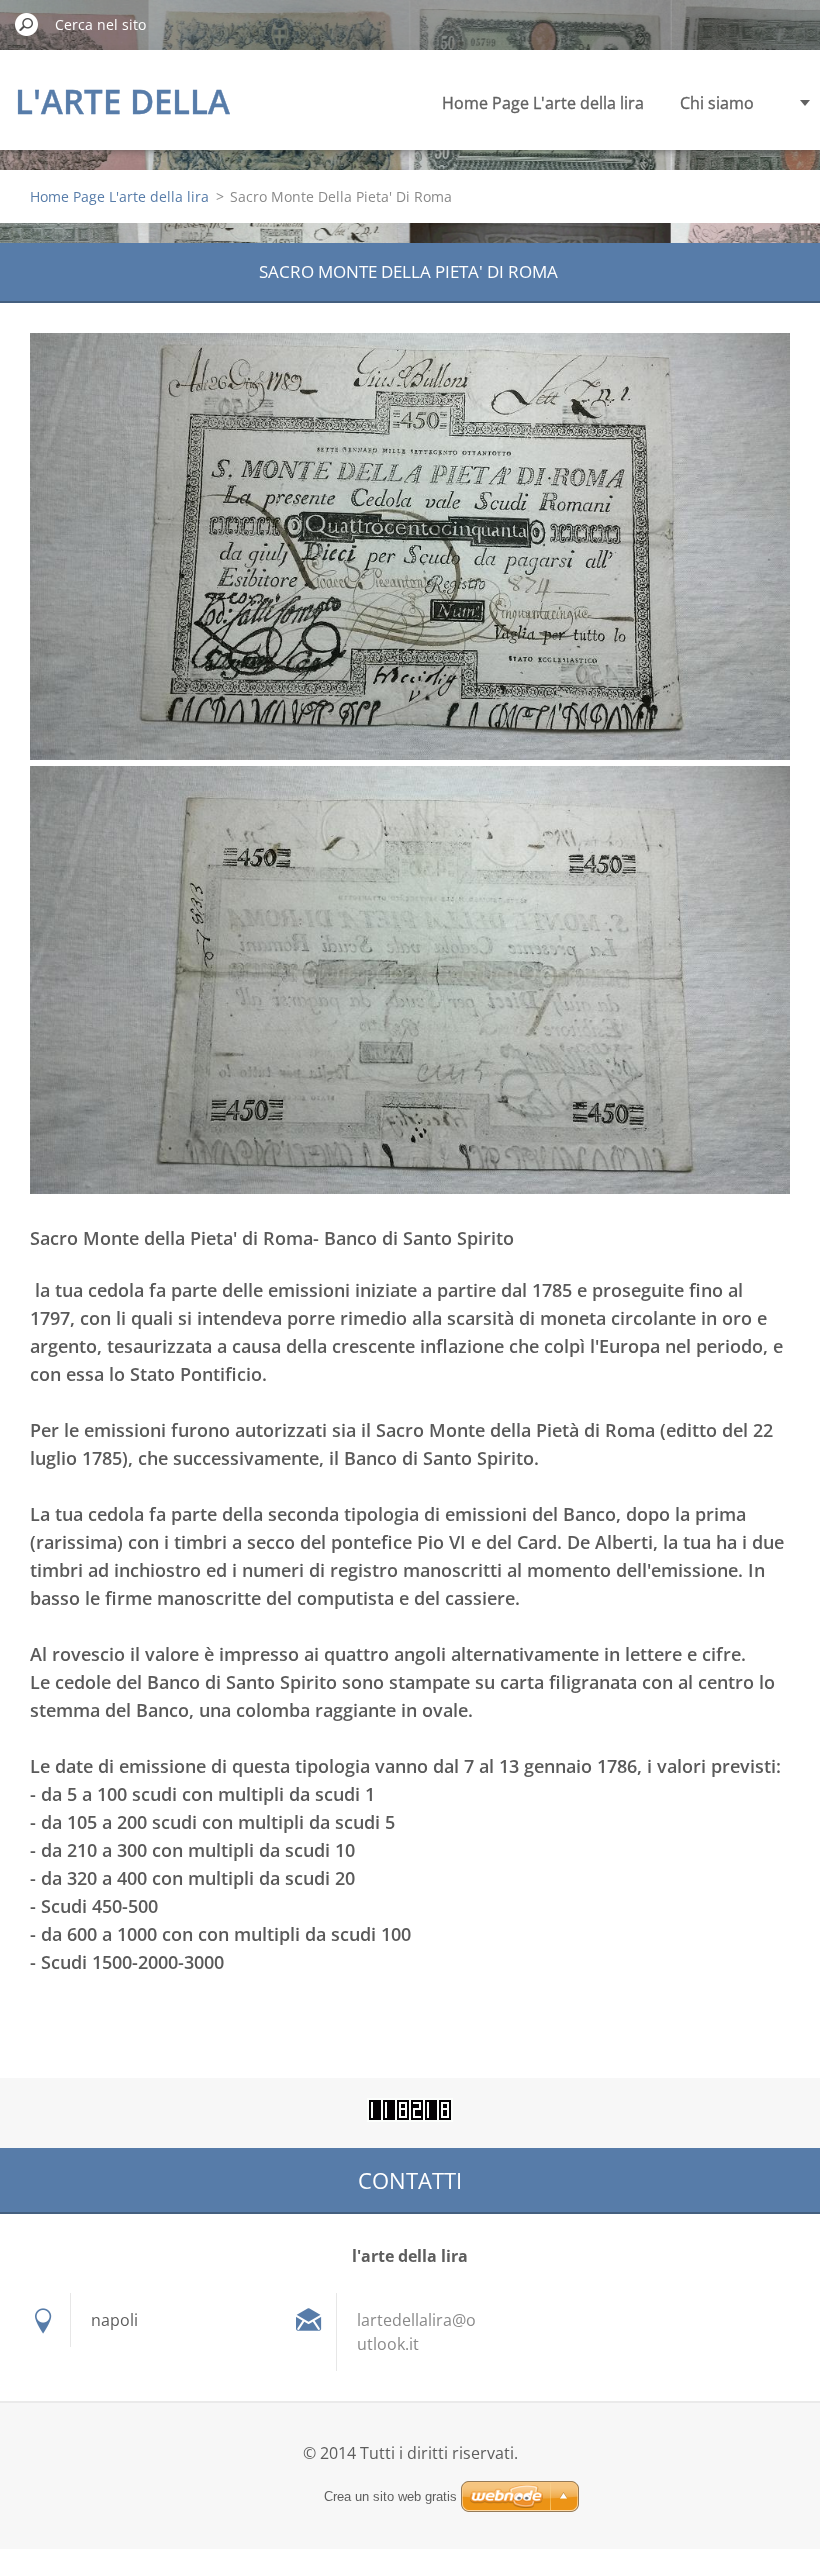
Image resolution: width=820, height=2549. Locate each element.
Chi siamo (717, 103)
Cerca (27, 24)
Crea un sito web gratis (390, 2496)
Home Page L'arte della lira (543, 103)
